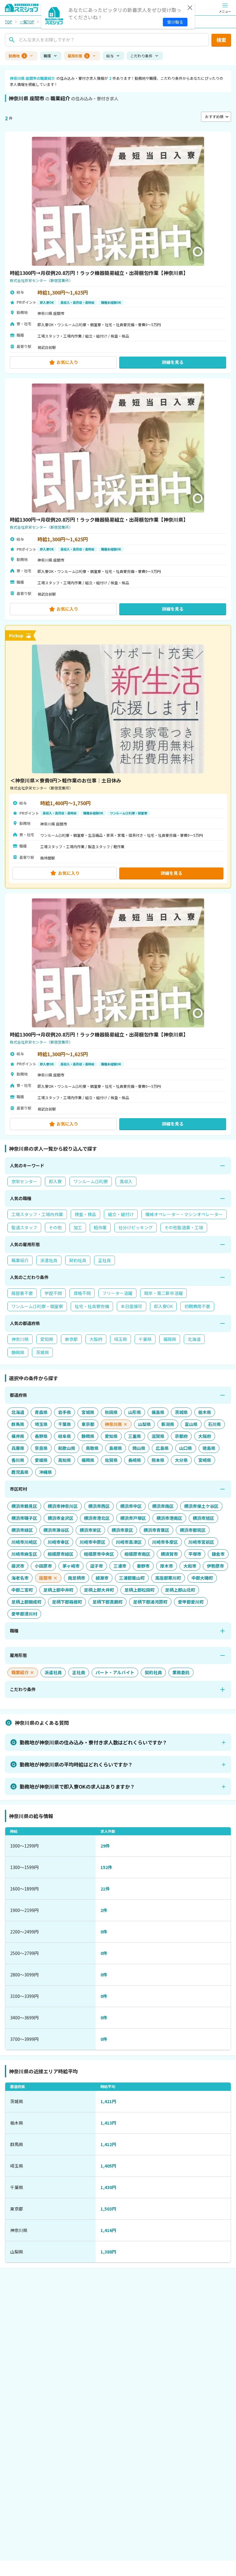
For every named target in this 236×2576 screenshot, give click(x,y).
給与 (110, 56)
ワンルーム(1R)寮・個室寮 (37, 1306)
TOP (9, 22)
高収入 (126, 1181)
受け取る (175, 22)
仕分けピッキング (136, 1227)
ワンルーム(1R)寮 (91, 1181)
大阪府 (96, 1339)
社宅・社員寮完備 (92, 1306)
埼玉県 (120, 1339)
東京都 (71, 1339)
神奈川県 (20, 1339)
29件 (105, 1846)
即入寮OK (163, 1306)
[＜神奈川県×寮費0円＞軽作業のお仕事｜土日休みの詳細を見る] (118, 757)
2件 (104, 1910)
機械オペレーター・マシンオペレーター (184, 1214)
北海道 (194, 1339)
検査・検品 (85, 1214)
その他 (55, 1227)
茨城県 (42, 1352)
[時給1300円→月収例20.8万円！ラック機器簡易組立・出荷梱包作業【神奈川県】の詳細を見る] (118, 253)
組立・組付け (121, 1214)
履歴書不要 (22, 1293)
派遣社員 (49, 1260)
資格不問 (82, 1293)
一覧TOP (27, 22)
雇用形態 (78, 56)
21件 (105, 1889)
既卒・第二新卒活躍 (163, 1293)
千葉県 (145, 1339)
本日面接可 (132, 1306)
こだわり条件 (141, 56)
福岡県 (170, 1339)
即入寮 (55, 1181)
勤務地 (17, 56)
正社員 (104, 1260)
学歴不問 (53, 1293)
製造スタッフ (24, 1227)
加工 (78, 1227)
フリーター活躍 (117, 1293)
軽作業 (100, 1227)
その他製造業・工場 (184, 1227)
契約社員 (78, 1260)
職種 (47, 56)
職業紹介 (20, 1260)
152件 (106, 1867)
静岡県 (18, 1352)
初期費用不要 (197, 1306)
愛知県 (47, 1339)
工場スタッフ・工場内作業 (37, 1214)
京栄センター (24, 1181)
